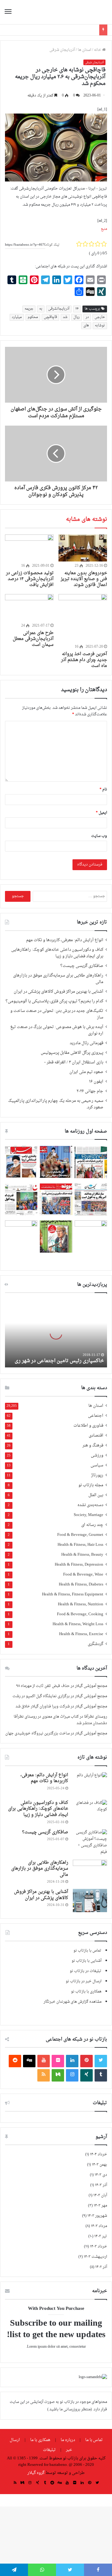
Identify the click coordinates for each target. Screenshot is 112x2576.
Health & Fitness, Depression (79, 1565)
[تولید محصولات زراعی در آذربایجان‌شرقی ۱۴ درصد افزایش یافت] (29, 548)
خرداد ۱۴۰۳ (98, 2247)
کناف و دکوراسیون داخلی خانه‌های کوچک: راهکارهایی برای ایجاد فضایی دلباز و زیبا (57, 953)
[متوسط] (58, 2075)
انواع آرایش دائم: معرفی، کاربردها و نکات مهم (65, 940)
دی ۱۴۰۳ (101, 2175)
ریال (77, 317)
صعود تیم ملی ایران (86, 1072)
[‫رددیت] (15, 2061)
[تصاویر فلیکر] (58, 2061)
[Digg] (29, 2061)
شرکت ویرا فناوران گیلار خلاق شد (43, 1706)
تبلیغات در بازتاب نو (86, 1971)
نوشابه (100, 326)
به (41, 309)
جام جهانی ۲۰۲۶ (90, 1091)
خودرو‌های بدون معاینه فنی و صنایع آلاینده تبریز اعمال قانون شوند (84, 579)
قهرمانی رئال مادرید (86, 1043)
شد (65, 317)
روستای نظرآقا (96, 1717)
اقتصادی (96, 1436)
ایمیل (101, 813)
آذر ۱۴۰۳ (101, 2185)
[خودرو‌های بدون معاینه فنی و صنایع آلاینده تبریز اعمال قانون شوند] (83, 548)
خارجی (100, 317)
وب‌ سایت (99, 836)
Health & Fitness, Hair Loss (80, 1545)
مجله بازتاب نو (91, 1485)
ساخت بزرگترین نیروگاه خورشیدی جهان (37, 1733)
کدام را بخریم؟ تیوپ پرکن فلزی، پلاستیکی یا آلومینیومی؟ (54, 1001)
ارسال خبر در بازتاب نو (84, 1981)
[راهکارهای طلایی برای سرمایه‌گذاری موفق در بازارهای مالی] (90, 1871)
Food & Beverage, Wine (83, 1575)
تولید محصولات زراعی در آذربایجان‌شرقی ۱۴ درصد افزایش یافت (30, 579)
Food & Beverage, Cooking (80, 1614)
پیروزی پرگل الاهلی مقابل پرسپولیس (72, 1053)
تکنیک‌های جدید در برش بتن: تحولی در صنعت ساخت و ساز (57, 1014)
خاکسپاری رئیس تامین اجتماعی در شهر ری (59, 1361)
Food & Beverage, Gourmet (80, 1535)
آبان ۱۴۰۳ (100, 2195)
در (87, 317)
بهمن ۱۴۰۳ (99, 2165)
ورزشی (97, 1456)
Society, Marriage (89, 1515)
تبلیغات (50, 2450)
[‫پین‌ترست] (86, 2061)
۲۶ (77, 309)
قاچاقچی (50, 317)
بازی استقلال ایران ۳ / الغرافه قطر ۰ (74, 1062)
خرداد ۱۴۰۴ (98, 2154)
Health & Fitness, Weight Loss (78, 1624)
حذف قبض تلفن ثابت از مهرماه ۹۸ (43, 1686)
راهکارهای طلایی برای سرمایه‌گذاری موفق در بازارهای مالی (58, 979)
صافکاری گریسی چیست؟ (82, 966)
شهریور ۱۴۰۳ (97, 2216)
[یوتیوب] (44, 2061)
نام (103, 789)
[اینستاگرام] (72, 2075)
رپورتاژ (97, 1476)
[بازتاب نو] (86, 12)
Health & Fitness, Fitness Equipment (73, 1595)
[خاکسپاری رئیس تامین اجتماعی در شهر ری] (56, 1333)
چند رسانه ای (92, 1525)
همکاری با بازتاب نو (86, 1992)
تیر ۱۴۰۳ (101, 2236)
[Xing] (86, 2075)
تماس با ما (94, 2440)
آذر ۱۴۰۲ (101, 2267)
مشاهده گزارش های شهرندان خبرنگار (72, 2002)
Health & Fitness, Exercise (81, 1634)
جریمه (29, 309)
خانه (98, 50)
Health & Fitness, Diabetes (81, 1585)
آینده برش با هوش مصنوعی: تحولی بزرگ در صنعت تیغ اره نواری (57, 1030)
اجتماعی (96, 1416)
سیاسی (97, 1466)
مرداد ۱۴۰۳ (99, 2226)
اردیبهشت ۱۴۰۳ (95, 2257)
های (86, 326)
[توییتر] (101, 2061)
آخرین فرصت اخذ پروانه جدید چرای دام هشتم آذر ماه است (84, 660)
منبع (104, 229)
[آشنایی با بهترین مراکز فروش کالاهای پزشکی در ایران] (90, 1901)
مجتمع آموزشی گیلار (91, 1686)
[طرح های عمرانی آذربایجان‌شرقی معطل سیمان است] (29, 608)
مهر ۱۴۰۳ (100, 2206)
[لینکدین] (72, 2061)
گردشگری (96, 1644)
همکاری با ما (40, 2440)
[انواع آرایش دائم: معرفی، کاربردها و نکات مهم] (90, 1784)
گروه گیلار (36, 2473)
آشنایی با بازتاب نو (86, 1961)
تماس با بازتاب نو (87, 1951)
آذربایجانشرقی (59, 309)
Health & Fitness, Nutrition (81, 1605)
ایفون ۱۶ (96, 1082)
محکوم (33, 317)
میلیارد (17, 317)
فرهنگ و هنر (93, 1446)
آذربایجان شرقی (62, 50)
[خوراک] (44, 2075)
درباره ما (68, 2440)
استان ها (84, 50)
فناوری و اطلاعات (88, 1426)
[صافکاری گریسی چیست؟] (90, 1842)
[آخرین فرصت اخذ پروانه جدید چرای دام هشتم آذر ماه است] (83, 618)
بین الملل (96, 1495)
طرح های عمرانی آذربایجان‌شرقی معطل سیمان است (33, 639)
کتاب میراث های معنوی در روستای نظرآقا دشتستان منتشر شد (60, 1720)
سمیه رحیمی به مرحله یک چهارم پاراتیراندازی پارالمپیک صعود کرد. (56, 1104)
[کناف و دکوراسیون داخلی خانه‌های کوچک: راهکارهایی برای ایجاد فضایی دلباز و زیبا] (90, 1811)
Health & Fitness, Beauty (82, 1555)
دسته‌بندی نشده (90, 1505)
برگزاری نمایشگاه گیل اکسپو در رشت (41, 1696)
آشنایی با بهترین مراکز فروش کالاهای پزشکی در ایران (58, 992)
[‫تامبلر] (101, 2075)
